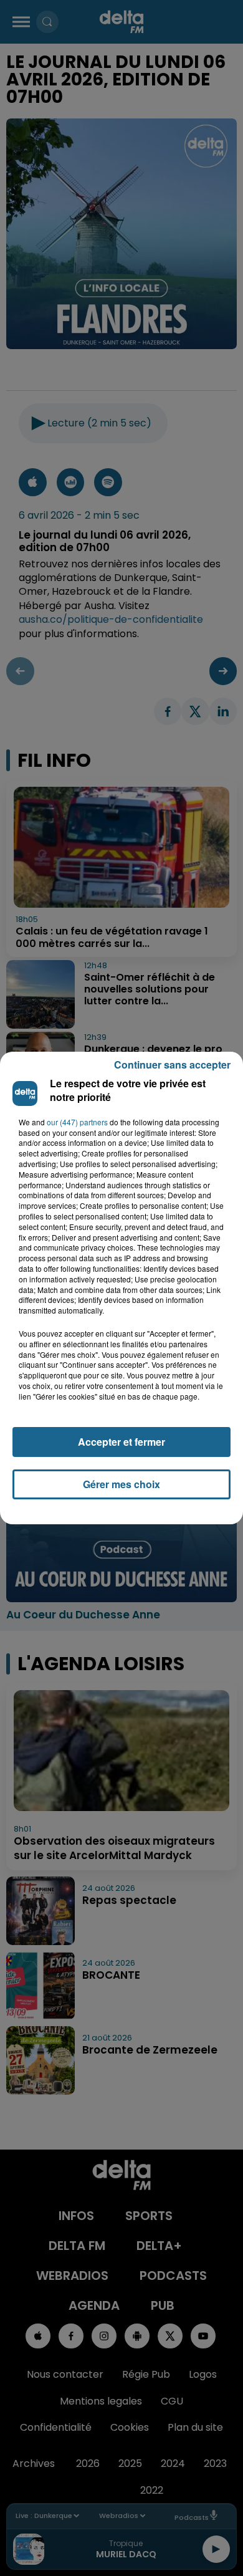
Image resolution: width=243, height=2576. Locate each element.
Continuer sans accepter (172, 1065)
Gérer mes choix (121, 1484)
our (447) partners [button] (77, 1122)
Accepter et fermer (121, 1442)
